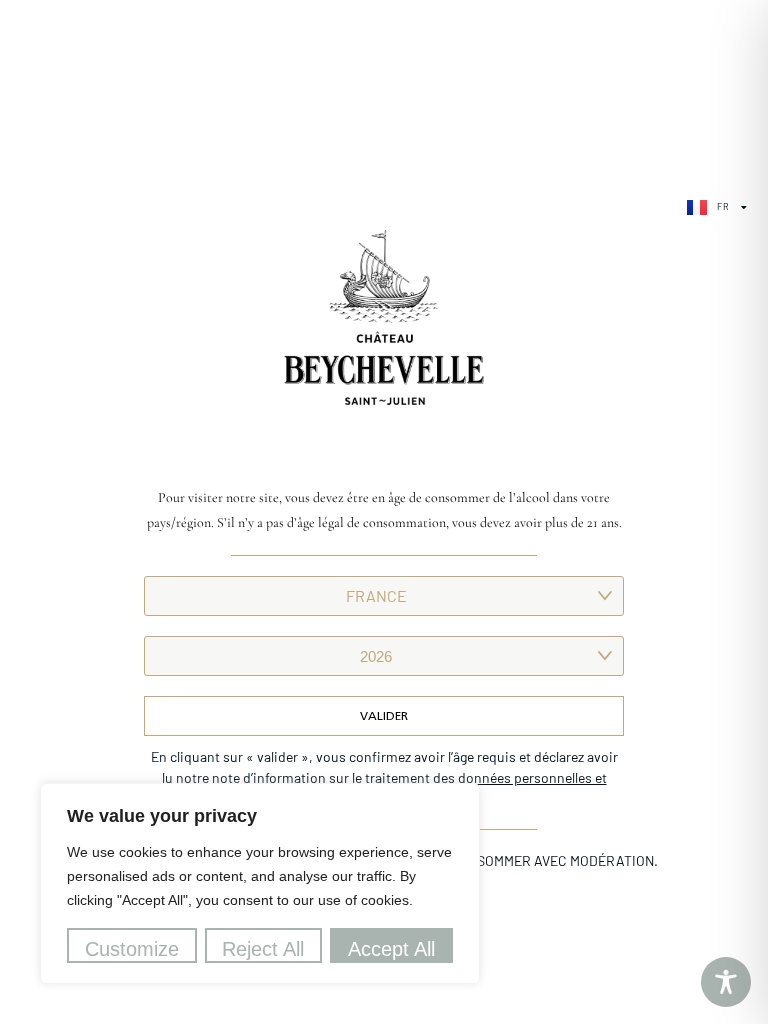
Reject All (263, 949)
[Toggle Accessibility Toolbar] (726, 982)
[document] (384, 512)
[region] (260, 883)
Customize (132, 949)
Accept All (391, 949)
